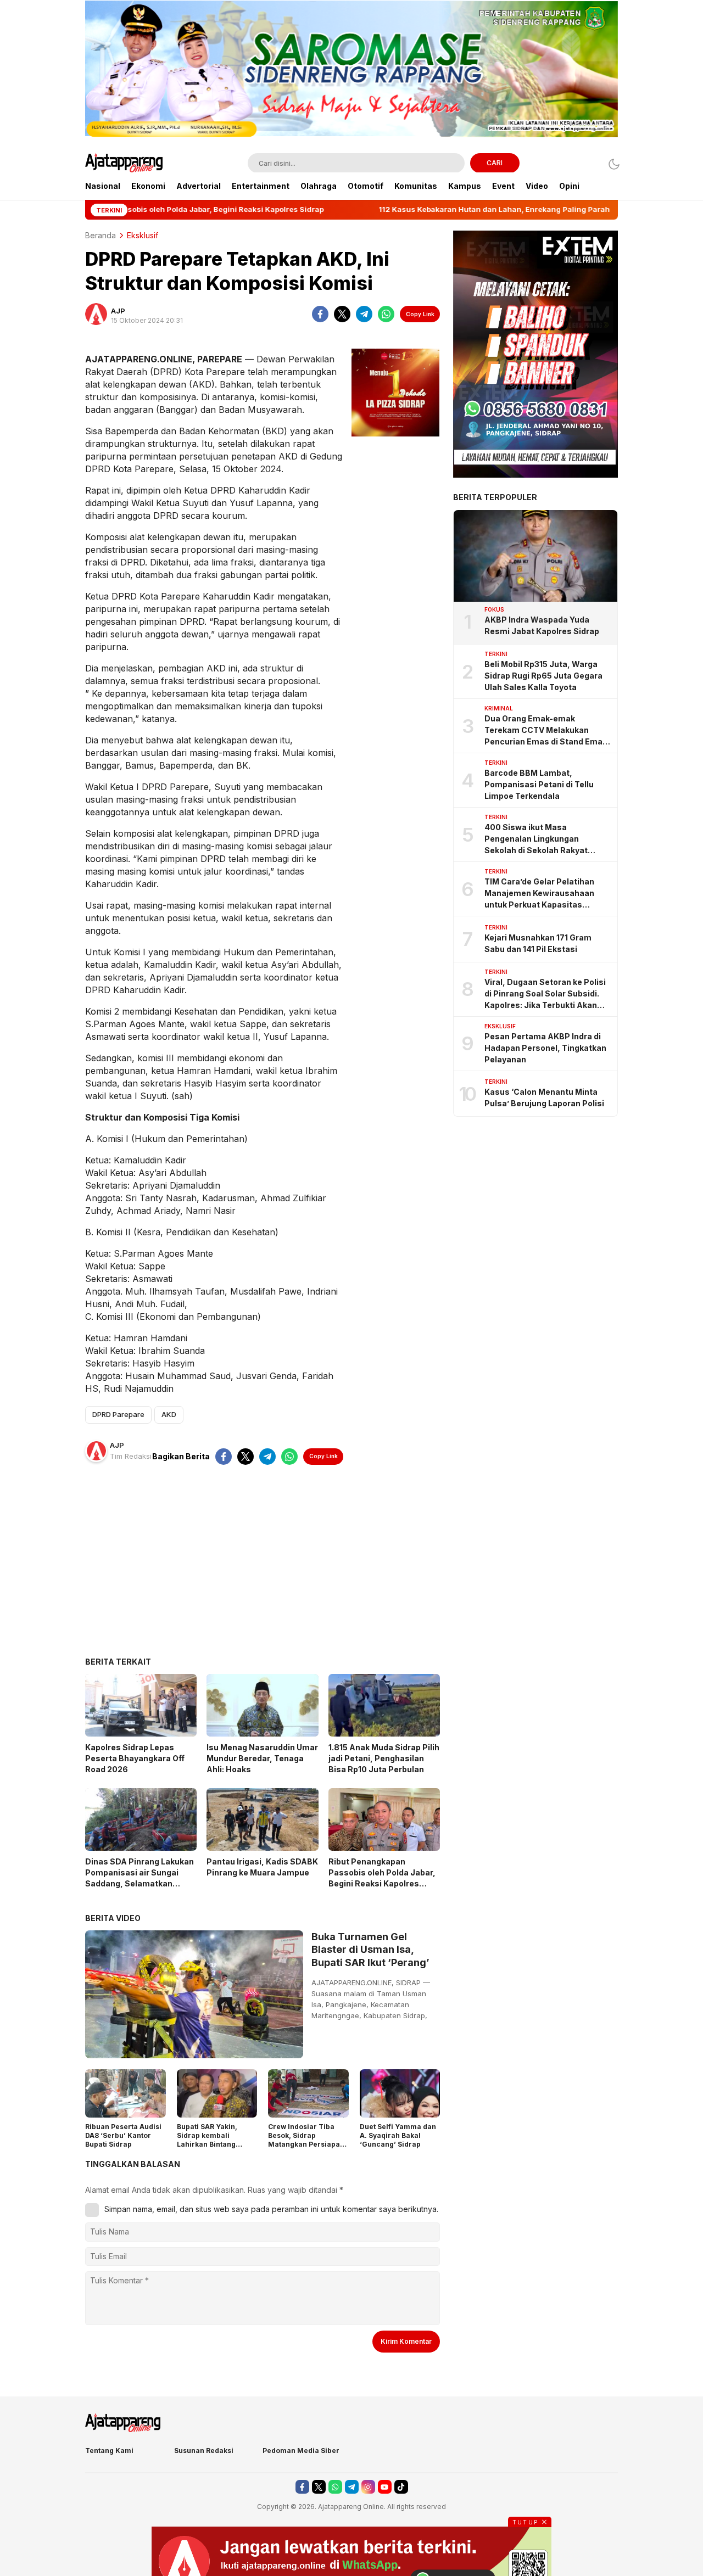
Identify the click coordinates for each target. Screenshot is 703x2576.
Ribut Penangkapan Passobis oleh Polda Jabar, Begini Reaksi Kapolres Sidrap (382, 1878)
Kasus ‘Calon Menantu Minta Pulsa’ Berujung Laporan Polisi (544, 1097)
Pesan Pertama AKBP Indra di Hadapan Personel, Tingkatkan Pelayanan (545, 1048)
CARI (495, 163)
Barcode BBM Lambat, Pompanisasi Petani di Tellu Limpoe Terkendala (539, 784)
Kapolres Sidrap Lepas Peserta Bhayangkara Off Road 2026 (135, 1758)
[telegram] (364, 314)
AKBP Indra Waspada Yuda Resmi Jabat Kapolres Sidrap (542, 625)
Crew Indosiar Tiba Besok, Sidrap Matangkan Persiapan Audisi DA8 (306, 2140)
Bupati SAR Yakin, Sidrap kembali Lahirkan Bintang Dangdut (207, 2140)
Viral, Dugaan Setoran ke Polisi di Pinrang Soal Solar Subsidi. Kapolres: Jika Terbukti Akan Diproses (545, 994)
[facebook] (320, 314)
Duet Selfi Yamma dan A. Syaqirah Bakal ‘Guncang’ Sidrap (398, 2135)
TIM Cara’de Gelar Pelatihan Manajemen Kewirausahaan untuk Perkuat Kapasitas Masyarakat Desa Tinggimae (541, 894)
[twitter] (342, 314)
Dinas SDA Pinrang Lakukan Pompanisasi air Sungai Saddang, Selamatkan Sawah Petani (140, 1878)
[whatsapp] (386, 314)
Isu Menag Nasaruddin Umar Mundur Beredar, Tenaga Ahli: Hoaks (262, 1758)
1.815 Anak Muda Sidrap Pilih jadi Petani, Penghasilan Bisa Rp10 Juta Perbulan (384, 1758)
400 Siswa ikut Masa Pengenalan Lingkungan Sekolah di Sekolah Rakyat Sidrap (536, 839)
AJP (118, 311)
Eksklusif (143, 235)
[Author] (96, 314)
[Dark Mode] (611, 164)
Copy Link (420, 314)
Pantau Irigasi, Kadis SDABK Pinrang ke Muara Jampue (262, 1867)
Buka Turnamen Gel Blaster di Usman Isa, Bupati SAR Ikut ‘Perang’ (370, 1950)
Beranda (101, 235)
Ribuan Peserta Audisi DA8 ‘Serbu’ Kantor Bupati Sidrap (123, 2135)
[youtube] (385, 2487)
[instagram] (368, 2487)
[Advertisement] (263, 1569)
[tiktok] (401, 2487)
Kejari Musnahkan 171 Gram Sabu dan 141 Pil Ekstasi (538, 943)
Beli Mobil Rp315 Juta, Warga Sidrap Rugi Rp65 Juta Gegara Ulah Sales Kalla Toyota (543, 676)
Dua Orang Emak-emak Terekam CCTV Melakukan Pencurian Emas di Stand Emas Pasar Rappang (546, 730)
